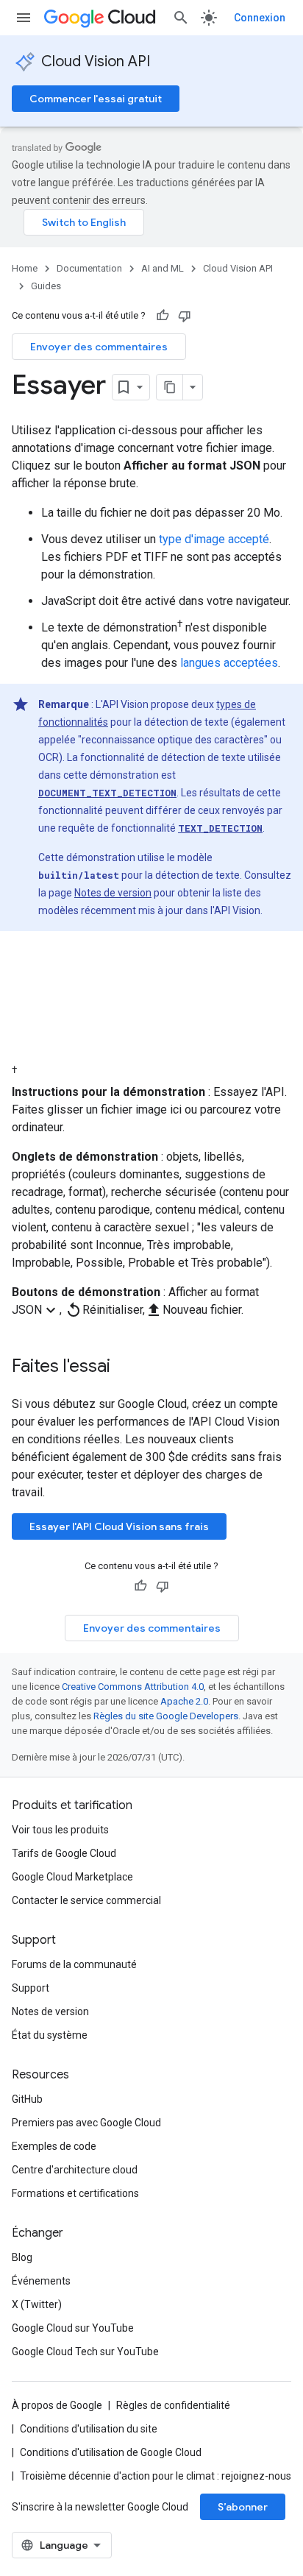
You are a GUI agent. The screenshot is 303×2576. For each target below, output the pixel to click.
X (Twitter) (37, 2304)
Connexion (260, 18)
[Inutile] (185, 316)
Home (25, 268)
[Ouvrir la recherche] (181, 18)
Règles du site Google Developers (166, 1716)
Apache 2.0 (184, 1701)
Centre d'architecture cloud (75, 2170)
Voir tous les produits (60, 1830)
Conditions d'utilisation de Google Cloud (111, 2452)
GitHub (27, 2099)
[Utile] (163, 316)
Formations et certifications (75, 2193)
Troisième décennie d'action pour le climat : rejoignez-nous (156, 2476)
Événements (41, 2281)
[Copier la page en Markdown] (170, 387)
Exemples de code (54, 2146)
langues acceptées (229, 663)
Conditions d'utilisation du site (89, 2429)
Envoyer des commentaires (99, 347)
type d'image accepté (214, 539)
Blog (22, 2257)
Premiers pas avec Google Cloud (86, 2123)
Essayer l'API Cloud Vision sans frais (119, 1526)
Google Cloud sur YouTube (73, 2328)
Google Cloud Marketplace (72, 1877)
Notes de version (113, 893)
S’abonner (243, 2507)
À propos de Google (57, 2405)
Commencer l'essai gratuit (96, 99)
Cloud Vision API (96, 61)
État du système (50, 2035)
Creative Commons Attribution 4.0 (133, 1687)
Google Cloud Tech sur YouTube (85, 2352)
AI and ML (163, 268)
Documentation (89, 268)
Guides (46, 286)
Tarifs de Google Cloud (64, 1853)
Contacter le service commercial (86, 1900)
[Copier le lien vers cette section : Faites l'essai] (129, 1367)
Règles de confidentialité (173, 2405)
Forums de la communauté (74, 1964)
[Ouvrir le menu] (24, 18)
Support (31, 1988)
